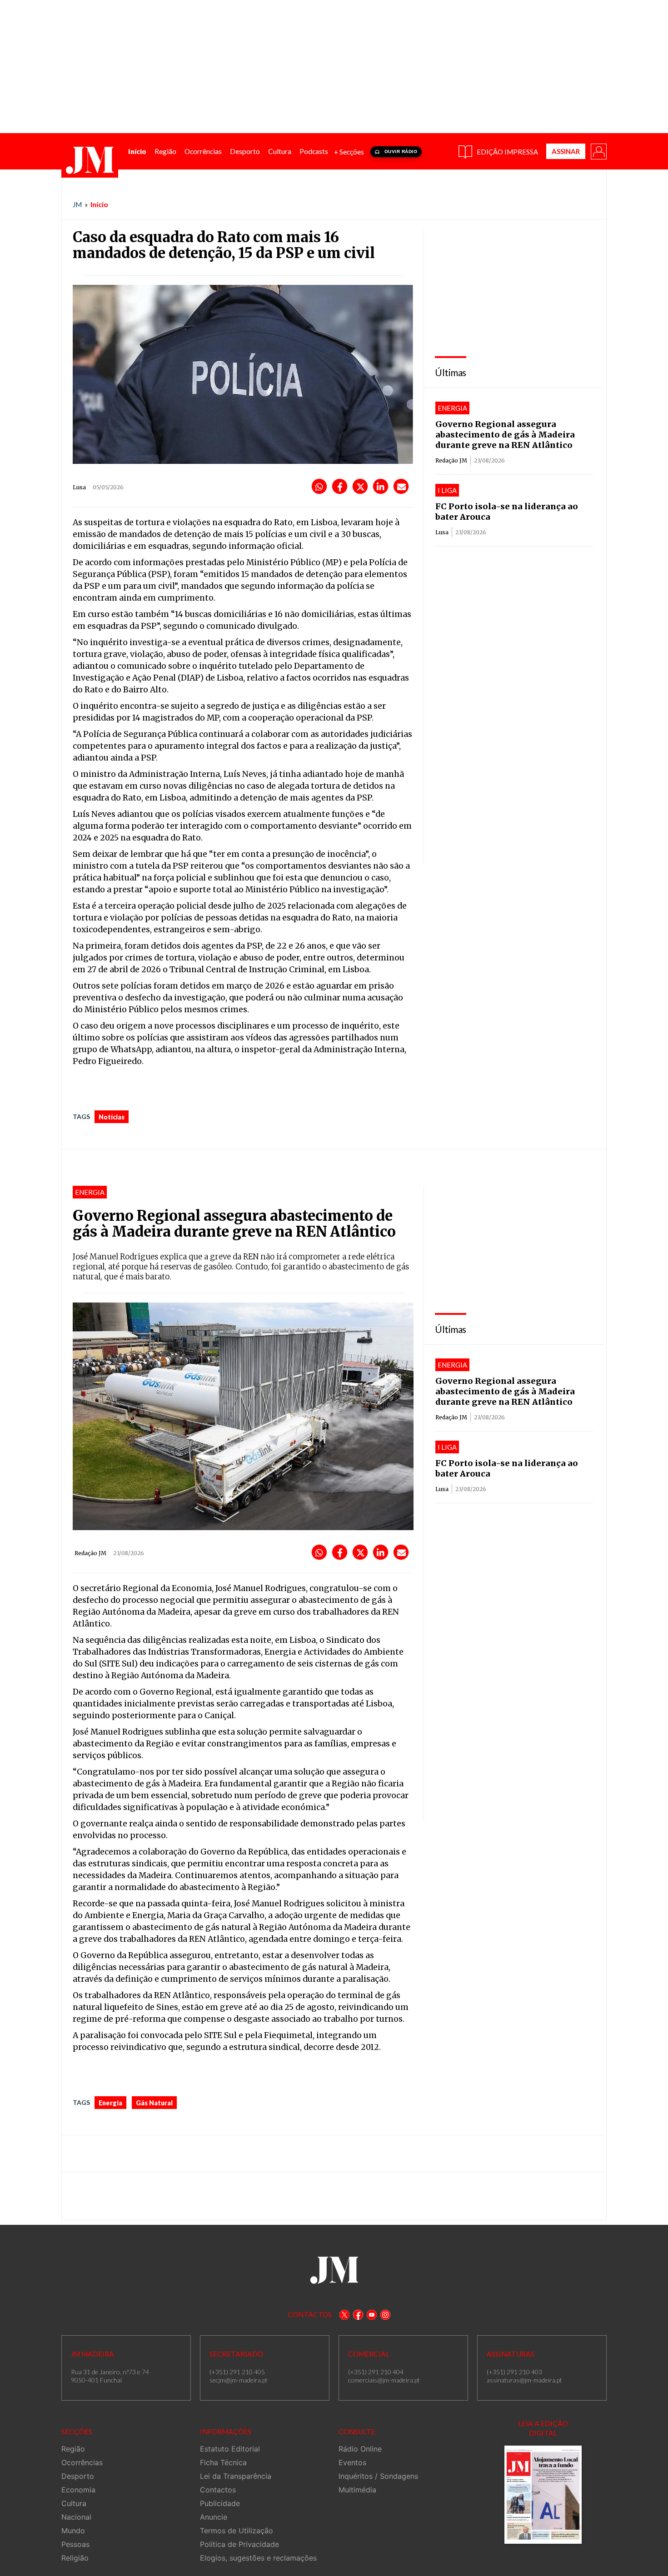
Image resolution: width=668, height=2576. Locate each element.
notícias (112, 1117)
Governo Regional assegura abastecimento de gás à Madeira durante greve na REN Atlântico (505, 435)
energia (110, 2103)
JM (77, 204)
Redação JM (451, 460)
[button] (598, 151)
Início (99, 204)
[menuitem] (137, 152)
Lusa (442, 532)
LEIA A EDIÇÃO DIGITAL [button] (543, 2428)
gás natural (154, 2103)
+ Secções (349, 152)
